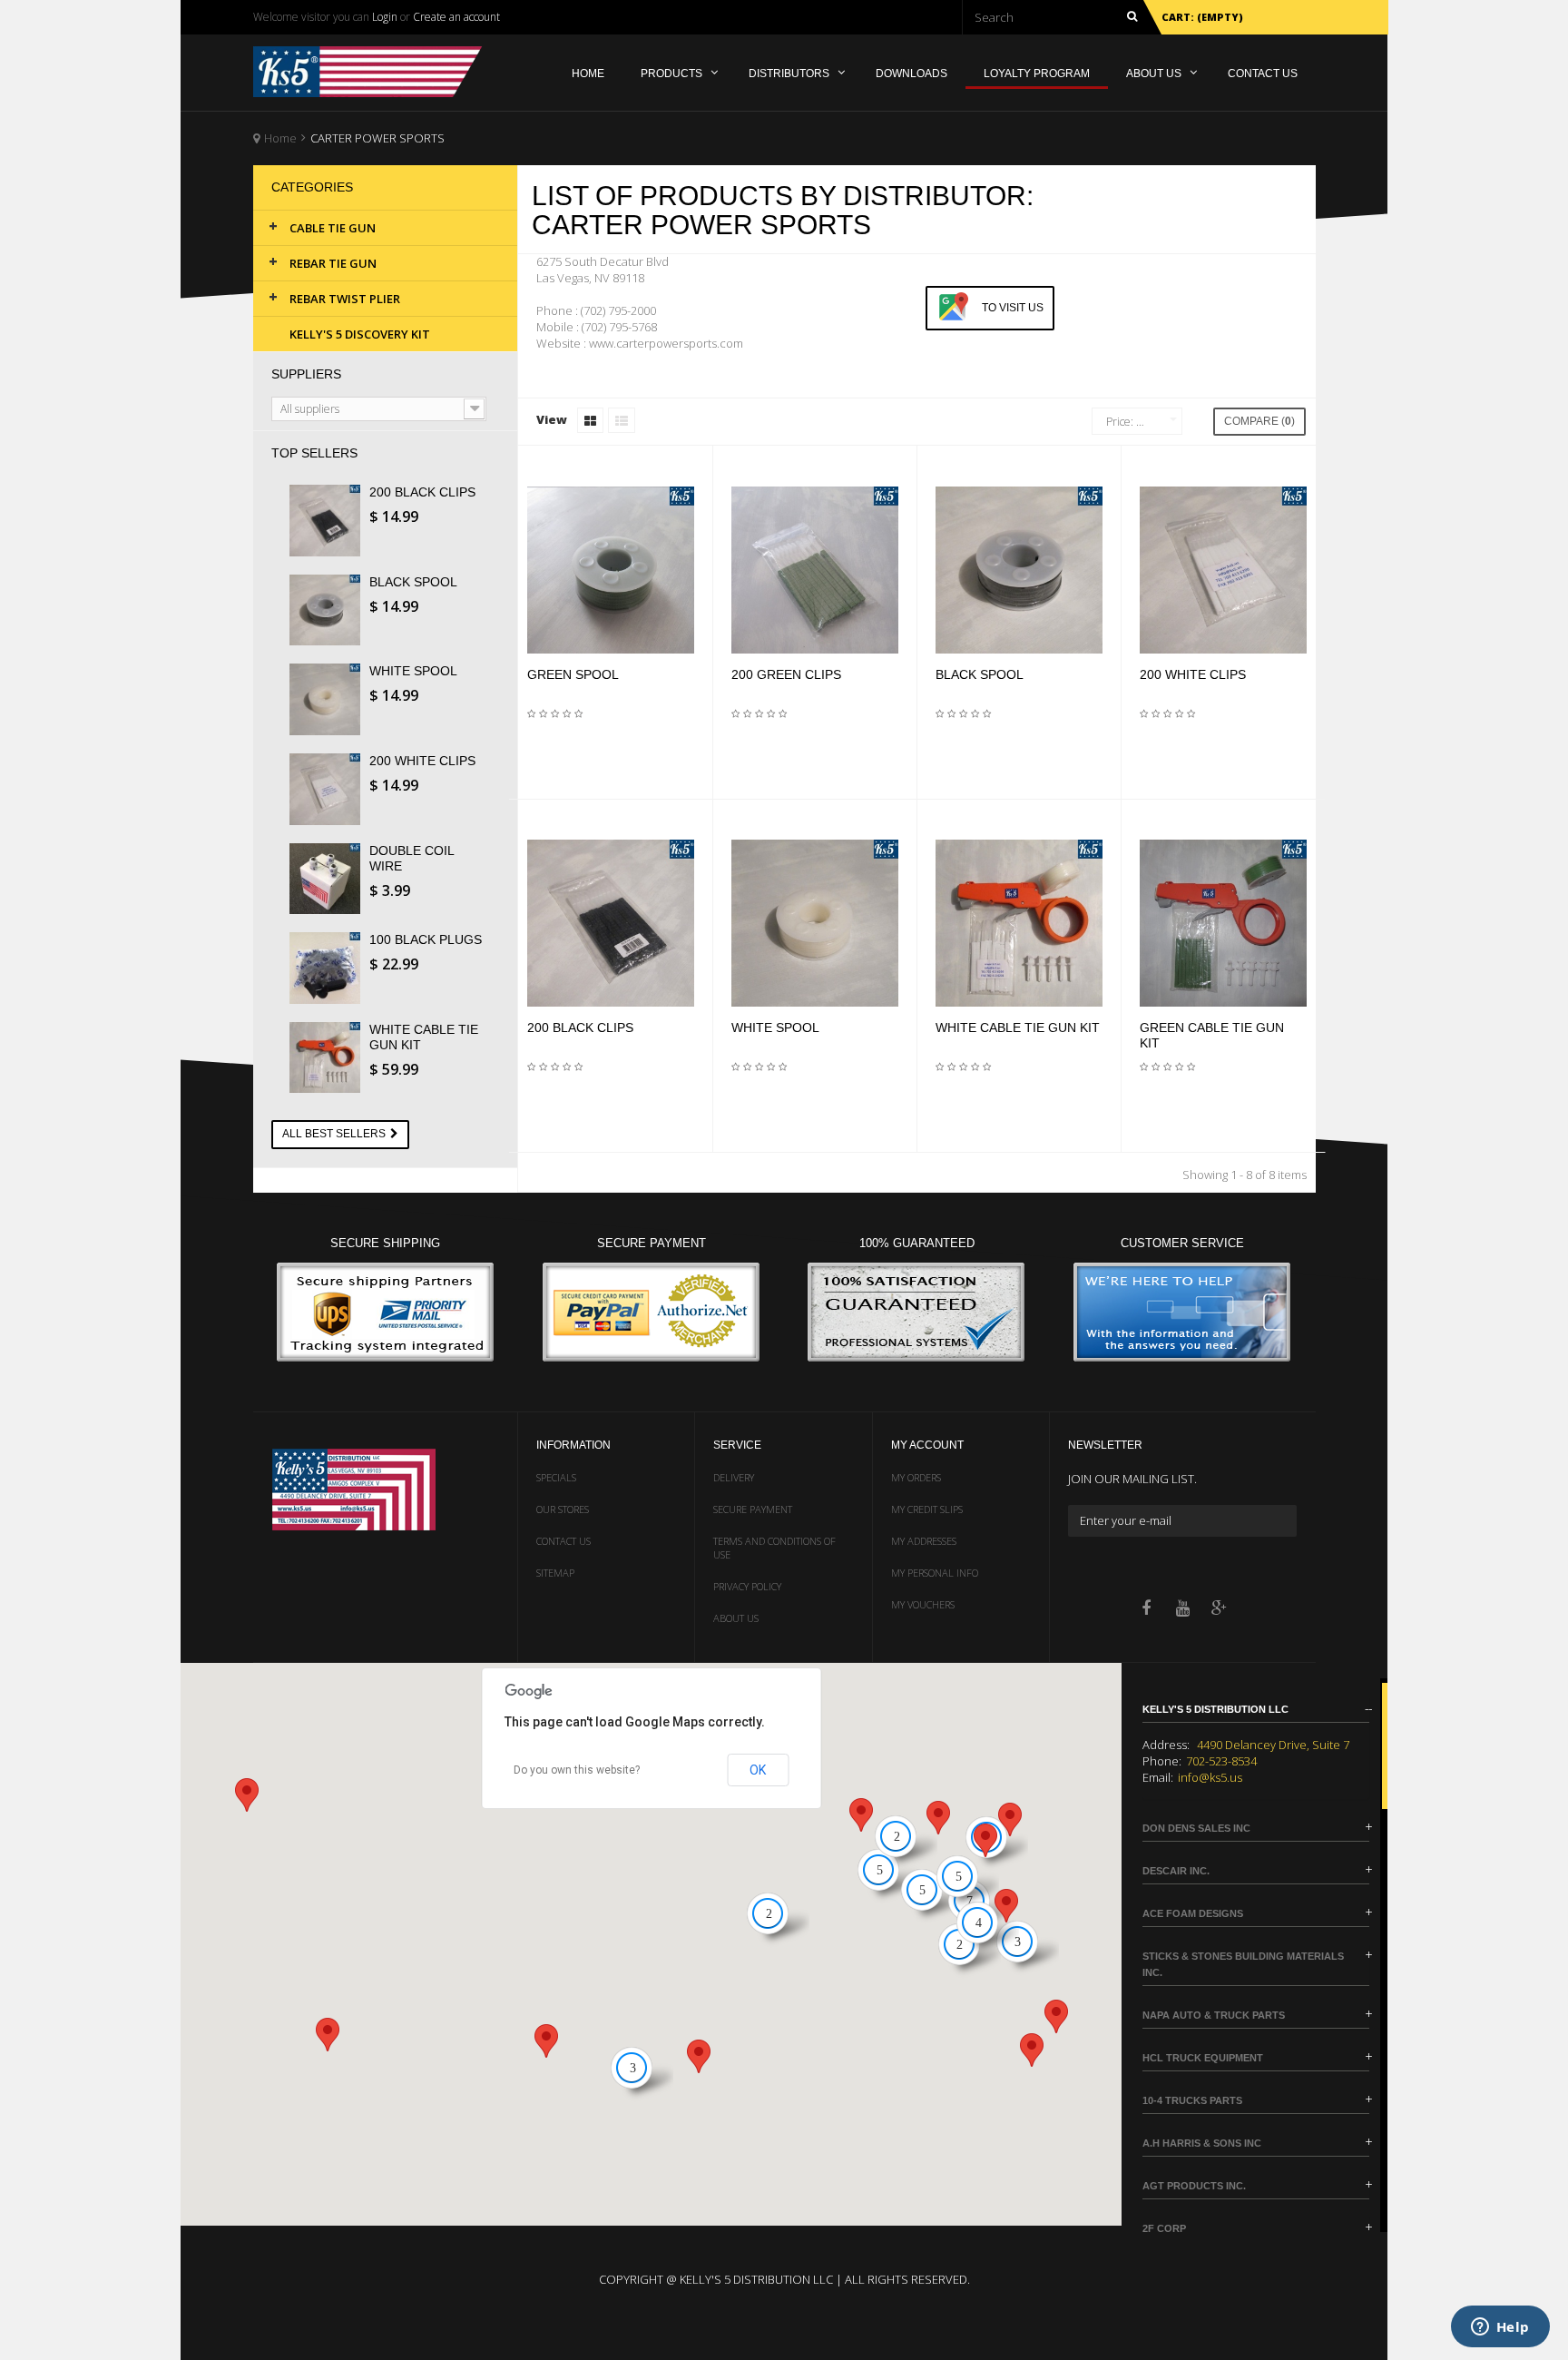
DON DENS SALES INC (1196, 1828)
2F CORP (1164, 2228)
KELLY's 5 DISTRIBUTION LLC (1215, 1709)
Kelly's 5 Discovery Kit (360, 334)
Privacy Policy (747, 1586)
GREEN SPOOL (573, 674)
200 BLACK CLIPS (422, 492)
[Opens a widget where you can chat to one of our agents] (1500, 2328)
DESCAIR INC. (1176, 1871)
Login (385, 17)
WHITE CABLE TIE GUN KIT (1018, 1028)
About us (736, 1618)
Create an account (456, 17)
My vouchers (923, 1604)
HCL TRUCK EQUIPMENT (1203, 2058)
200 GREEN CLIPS (786, 674)
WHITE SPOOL (413, 671)
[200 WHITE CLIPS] (330, 789)
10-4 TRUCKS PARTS (1192, 2100)
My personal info (935, 1573)
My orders (916, 1477)
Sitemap (555, 1573)
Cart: (1202, 17)
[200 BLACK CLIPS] (330, 521)
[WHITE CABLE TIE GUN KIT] (330, 1058)
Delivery (734, 1477)
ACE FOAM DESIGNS (1193, 1913)
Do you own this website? (577, 1770)
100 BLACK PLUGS (426, 939)
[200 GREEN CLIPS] (815, 570)
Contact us (563, 1541)
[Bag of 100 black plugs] (330, 968)
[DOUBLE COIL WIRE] (330, 879)
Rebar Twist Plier (345, 299)
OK (758, 1770)
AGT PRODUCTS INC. (1194, 2186)
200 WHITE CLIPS (422, 761)
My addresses (924, 1541)
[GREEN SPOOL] (611, 570)
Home (280, 138)
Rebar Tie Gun (333, 263)
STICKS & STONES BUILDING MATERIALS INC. (1243, 1964)
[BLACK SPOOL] (330, 610)
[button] (938, 1818)
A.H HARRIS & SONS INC (1202, 2143)
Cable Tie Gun (333, 228)
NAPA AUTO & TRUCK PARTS (1214, 2015)
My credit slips (927, 1509)
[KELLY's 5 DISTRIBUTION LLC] (379, 72)
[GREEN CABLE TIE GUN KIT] (1223, 923)
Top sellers (314, 453)
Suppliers (306, 374)
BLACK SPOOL (413, 582)
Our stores (563, 1509)
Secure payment (753, 1509)
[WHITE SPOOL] (330, 699)
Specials (556, 1477)
